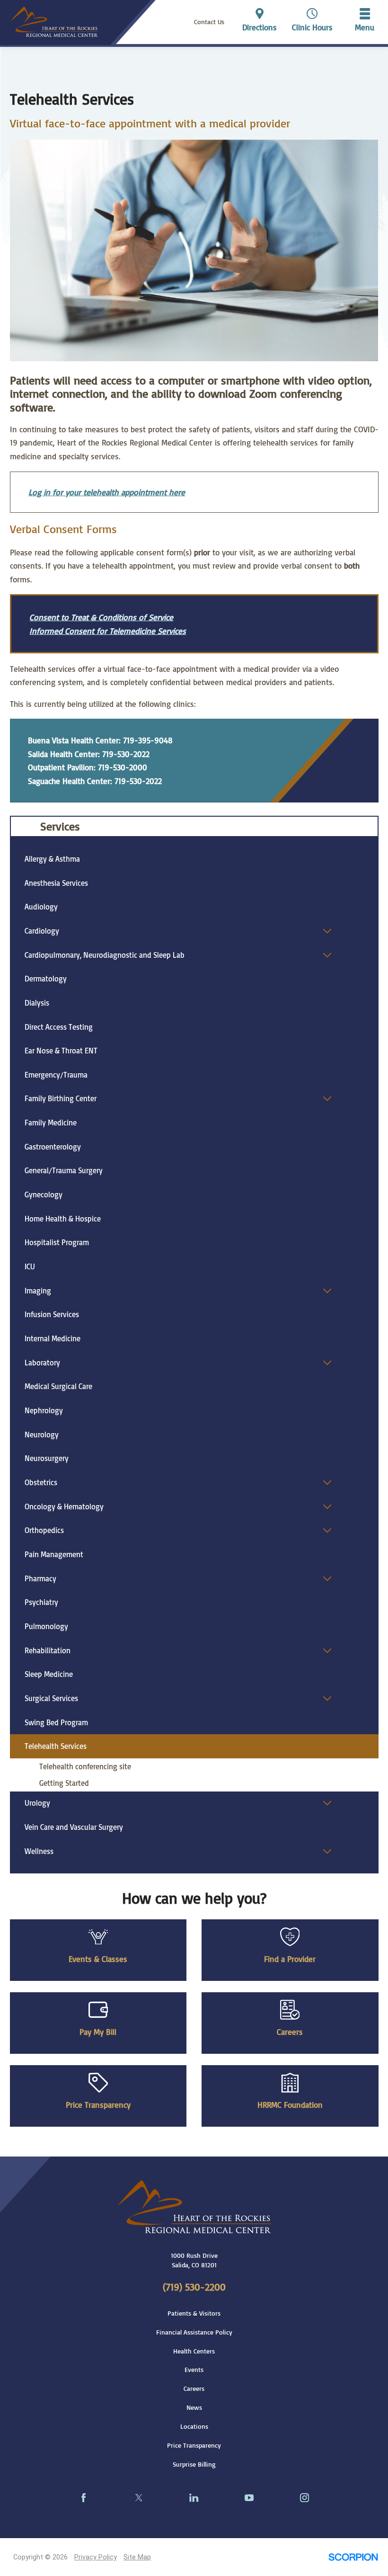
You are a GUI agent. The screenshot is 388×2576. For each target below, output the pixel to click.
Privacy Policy (96, 2557)
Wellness (39, 1851)
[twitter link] (139, 2498)
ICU (30, 1266)
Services (60, 826)
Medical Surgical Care (58, 1386)
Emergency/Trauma (56, 1075)
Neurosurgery (47, 1458)
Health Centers (194, 2351)
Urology (37, 1803)
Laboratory (42, 1363)
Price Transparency (98, 2104)
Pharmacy (40, 1578)
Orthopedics (44, 1530)
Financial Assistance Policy (194, 2332)
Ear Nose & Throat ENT (61, 1051)
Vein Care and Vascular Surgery (74, 1827)
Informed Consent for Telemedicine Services (108, 631)
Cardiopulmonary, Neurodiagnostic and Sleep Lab (105, 955)
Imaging (38, 1291)
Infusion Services (52, 1314)
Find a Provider (290, 1959)
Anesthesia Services (56, 883)
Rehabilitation (48, 1650)
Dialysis (37, 1003)
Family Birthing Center (61, 1098)
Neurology (42, 1435)
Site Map (137, 2557)
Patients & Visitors (194, 2313)
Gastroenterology (53, 1147)
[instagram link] (304, 2498)
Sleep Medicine (49, 1674)
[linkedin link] (194, 2498)
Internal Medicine (53, 1338)
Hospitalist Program (57, 1242)
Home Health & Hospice (63, 1219)
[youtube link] (249, 2498)
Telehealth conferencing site (85, 1766)
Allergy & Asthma (52, 859)
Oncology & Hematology (64, 1506)
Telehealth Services (56, 1746)
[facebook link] (84, 2498)
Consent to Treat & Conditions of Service (101, 617)
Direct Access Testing (59, 1027)
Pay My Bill (98, 2032)
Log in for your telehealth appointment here (107, 492)
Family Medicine (51, 1123)
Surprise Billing (194, 2464)
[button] (365, 22)
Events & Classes (98, 1959)
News (194, 2407)
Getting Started (64, 1783)
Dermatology (46, 979)
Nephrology (44, 1410)
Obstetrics (41, 1482)
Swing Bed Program (56, 1722)
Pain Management (54, 1554)
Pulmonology (46, 1626)
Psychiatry (41, 1602)
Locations (194, 2426)
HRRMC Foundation (290, 2104)
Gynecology (44, 1194)
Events (194, 2370)
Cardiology (42, 931)
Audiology (41, 907)
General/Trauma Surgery (64, 1170)
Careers (290, 2032)
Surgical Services (51, 1698)
